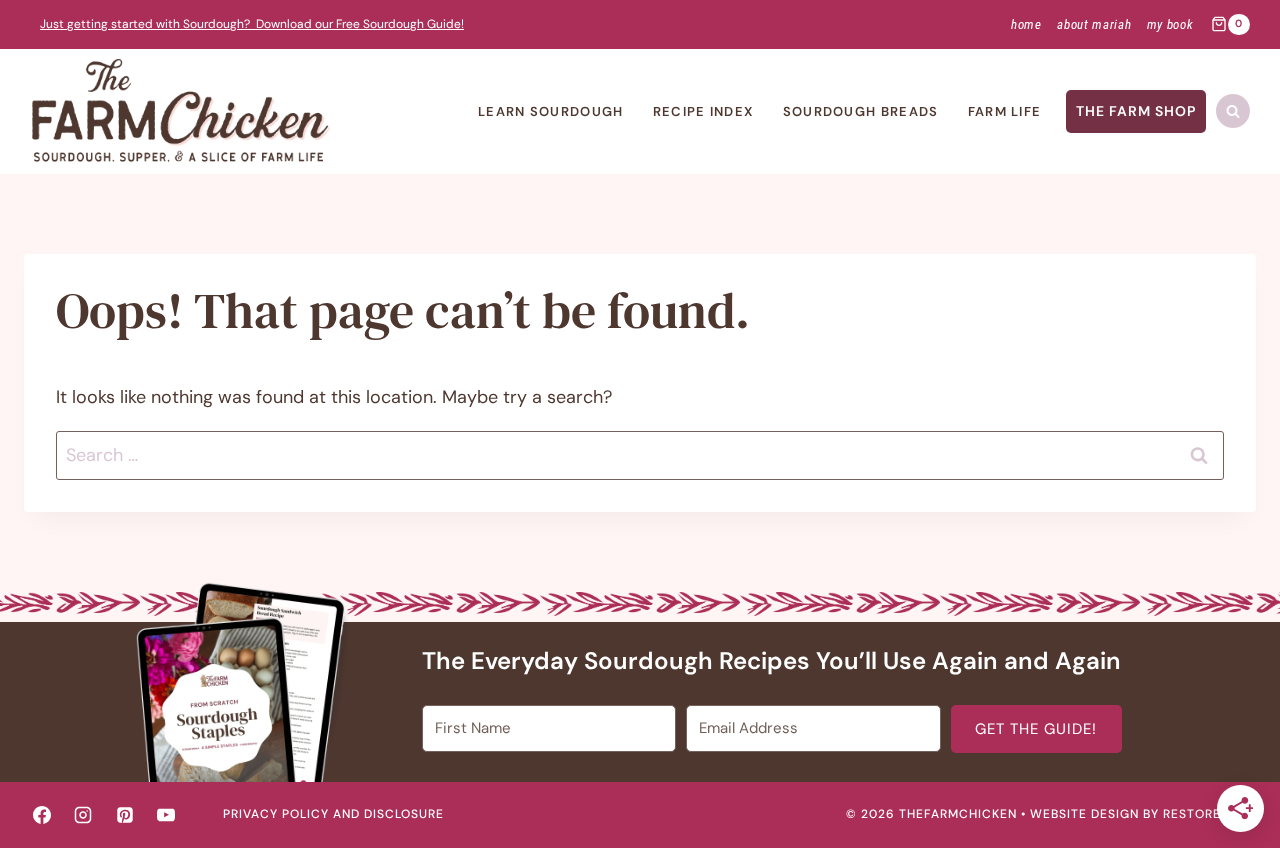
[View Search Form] (1233, 111)
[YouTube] (166, 815)
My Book (1170, 24)
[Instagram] (83, 815)
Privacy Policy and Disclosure (333, 814)
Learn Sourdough (551, 111)
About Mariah (1094, 24)
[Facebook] (42, 815)
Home (1026, 24)
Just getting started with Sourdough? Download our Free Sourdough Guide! (252, 24)
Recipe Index (703, 111)
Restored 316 (1209, 814)
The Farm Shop (1136, 111)
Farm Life (1005, 111)
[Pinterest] (125, 815)
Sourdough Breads (861, 111)
